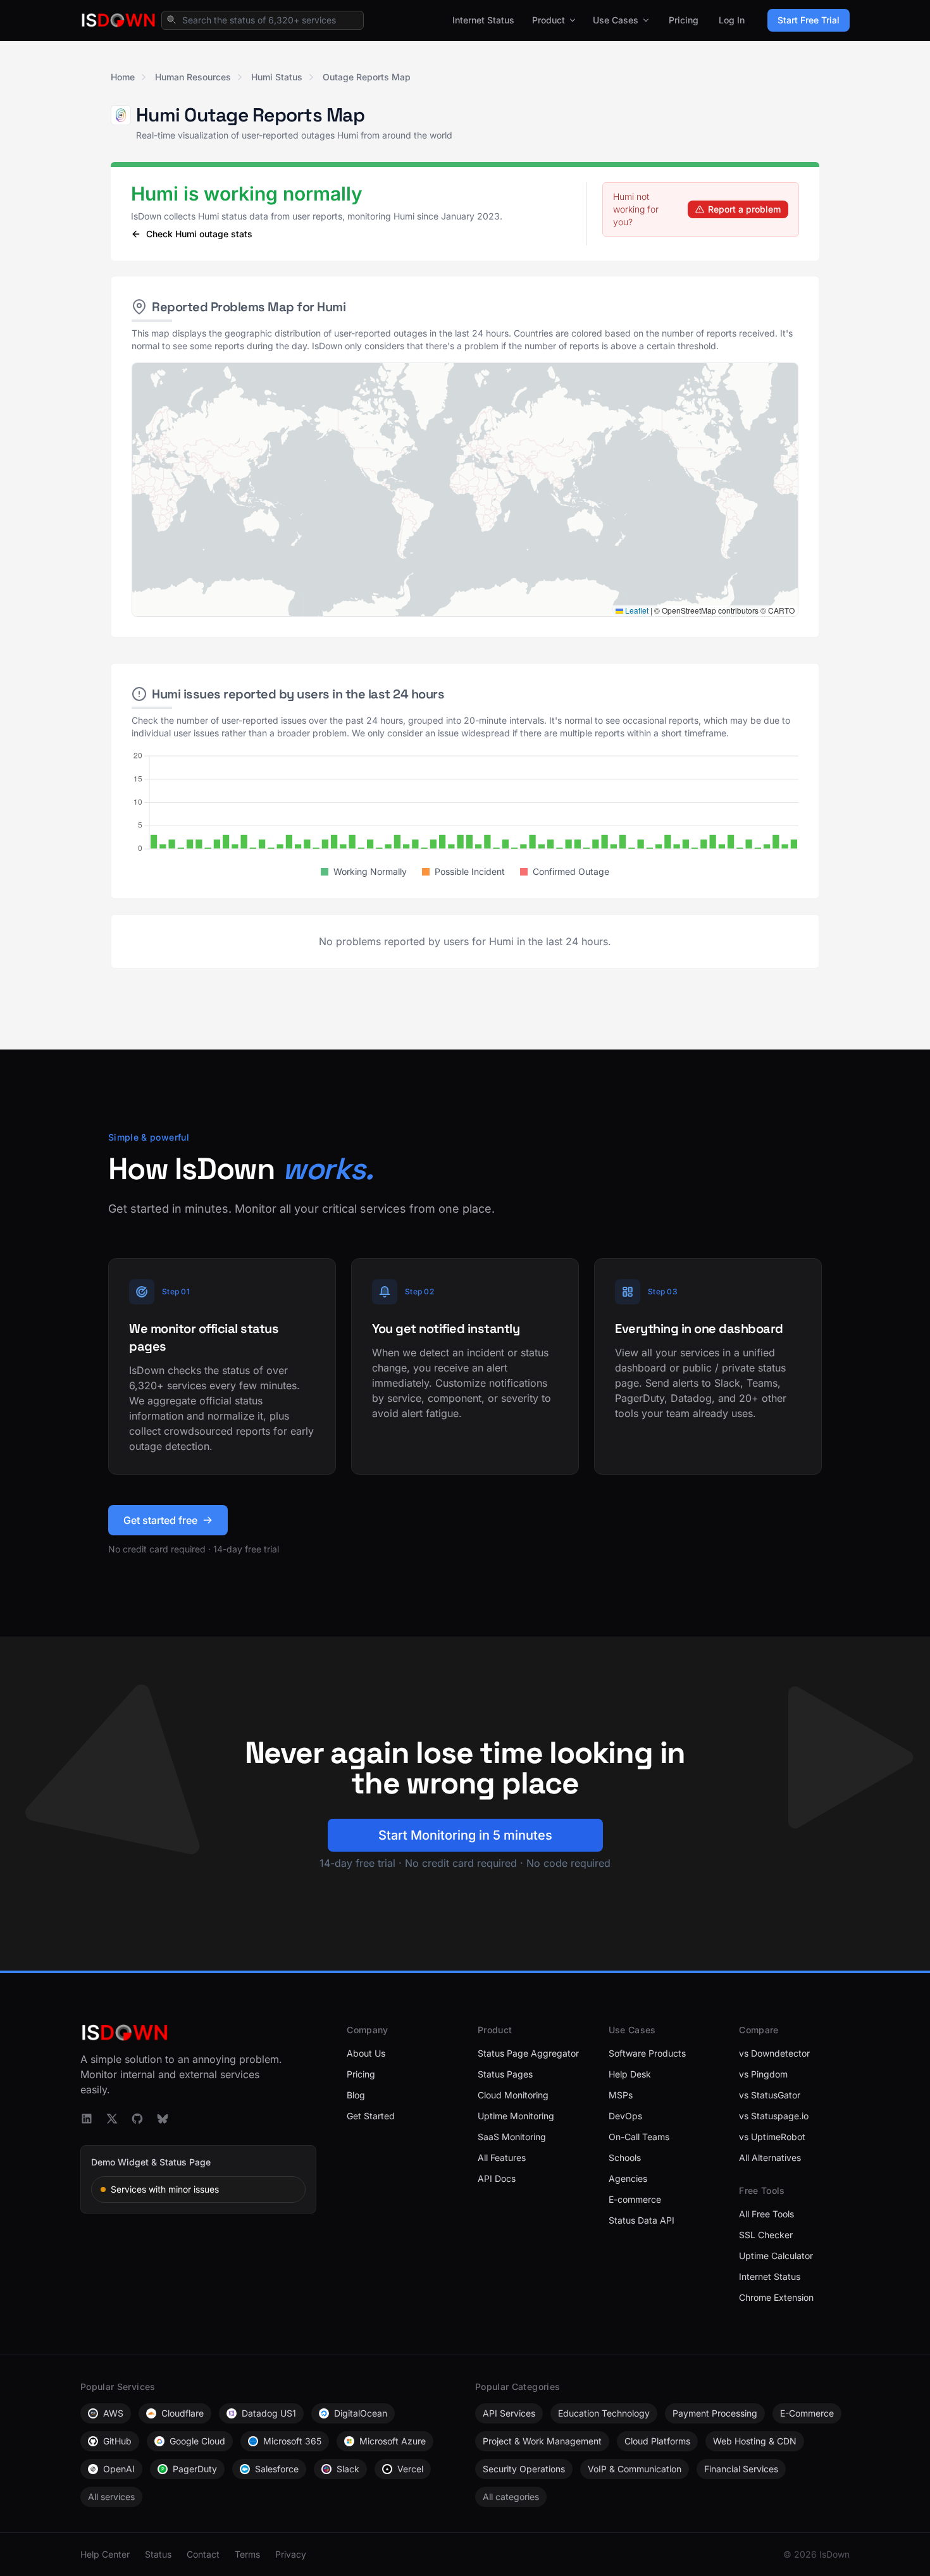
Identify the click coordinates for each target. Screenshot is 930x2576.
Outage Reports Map (367, 77)
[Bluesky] (163, 2119)
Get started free (160, 1520)
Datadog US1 (269, 2413)
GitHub (117, 2441)
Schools (625, 2158)
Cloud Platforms (657, 2441)
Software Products (647, 2053)
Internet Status (483, 20)
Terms (247, 2554)
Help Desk (630, 2074)
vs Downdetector (774, 2053)
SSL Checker (766, 2235)
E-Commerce (807, 2413)
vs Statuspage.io (774, 2116)
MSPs (621, 2095)
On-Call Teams (639, 2137)
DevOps (625, 2116)
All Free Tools (766, 2214)
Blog (356, 2095)
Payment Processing (715, 2413)
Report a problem (744, 209)
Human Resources (193, 77)
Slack (348, 2469)
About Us (366, 2053)
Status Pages (505, 2074)
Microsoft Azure (393, 2441)
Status (158, 2554)
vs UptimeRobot (772, 2137)
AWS (113, 2413)
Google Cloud (197, 2441)
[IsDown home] (118, 20)
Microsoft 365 (292, 2441)
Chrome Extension (776, 2297)
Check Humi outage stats (199, 234)
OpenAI (119, 2469)
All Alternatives (770, 2158)
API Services (509, 2413)
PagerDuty (195, 2469)
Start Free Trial (809, 20)
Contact (203, 2554)
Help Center (105, 2554)
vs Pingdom (763, 2074)
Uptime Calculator (776, 2256)
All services (111, 2497)
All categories (511, 2497)
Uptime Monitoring (516, 2116)
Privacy (291, 2554)
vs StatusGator (770, 2095)
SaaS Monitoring (512, 2137)
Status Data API (642, 2220)
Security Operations (524, 2469)
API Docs (497, 2178)
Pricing (684, 20)
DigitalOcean (361, 2413)
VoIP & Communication (635, 2469)
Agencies (628, 2178)
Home (123, 77)
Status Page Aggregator (528, 2053)
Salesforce (277, 2469)
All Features (502, 2158)
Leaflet (636, 610)
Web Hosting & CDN (755, 2441)
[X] (112, 2119)
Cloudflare (183, 2413)
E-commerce (635, 2199)
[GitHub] (137, 2119)
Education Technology (604, 2413)
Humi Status (277, 77)
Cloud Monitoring (513, 2095)
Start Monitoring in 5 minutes (465, 1835)
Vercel (410, 2469)
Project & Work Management (542, 2441)
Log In (732, 20)
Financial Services (741, 2469)
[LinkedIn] (87, 2119)
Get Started (371, 2116)
